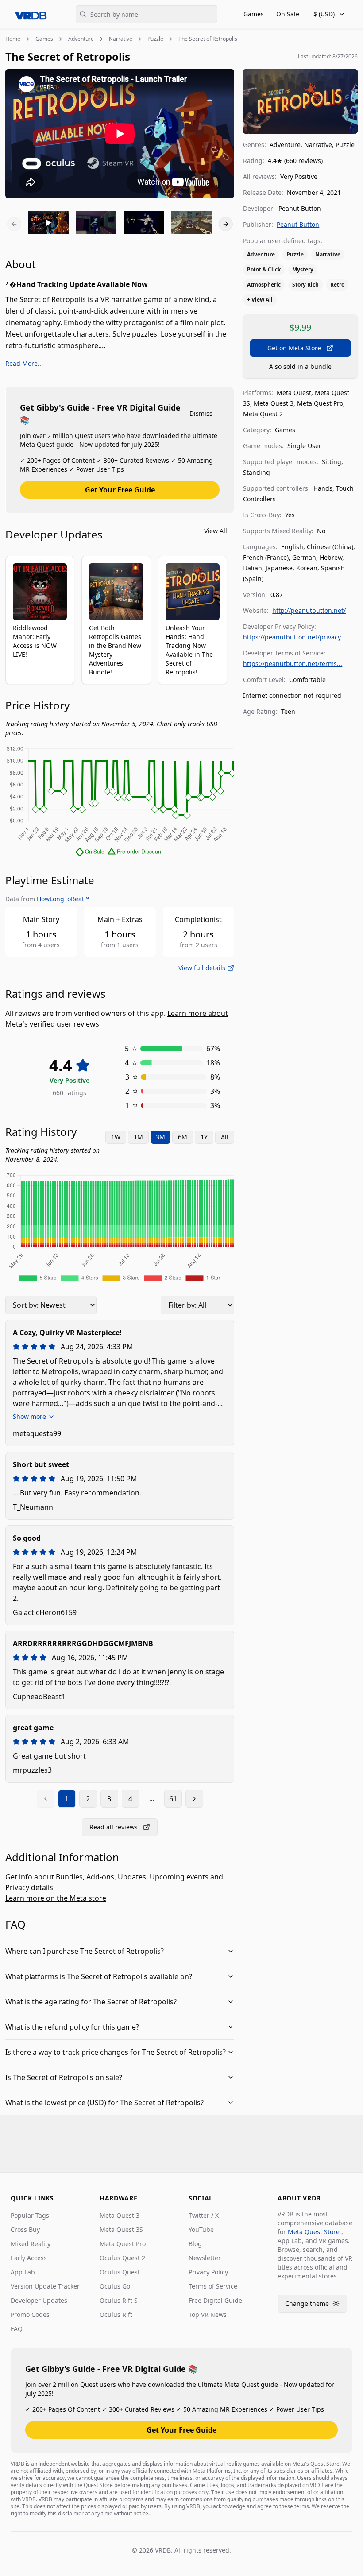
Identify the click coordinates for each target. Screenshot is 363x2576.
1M (138, 1137)
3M (160, 1137)
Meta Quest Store (314, 2232)
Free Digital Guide (215, 2300)
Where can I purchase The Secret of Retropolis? (85, 1951)
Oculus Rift (116, 2315)
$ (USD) (324, 14)
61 (173, 1799)
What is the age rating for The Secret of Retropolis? (91, 2002)
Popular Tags (30, 2215)
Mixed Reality (31, 2244)
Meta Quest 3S (121, 2229)
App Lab (23, 2272)
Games (254, 14)
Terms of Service (213, 2286)
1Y (204, 1137)
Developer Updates (39, 2300)
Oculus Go (115, 2286)
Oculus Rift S (119, 2300)
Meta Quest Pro (123, 2244)
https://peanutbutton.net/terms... (293, 664)
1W (116, 1137)
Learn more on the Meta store (56, 1898)
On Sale (288, 14)
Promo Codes (30, 2315)
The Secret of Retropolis (208, 39)
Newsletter (205, 2258)
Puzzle (155, 39)
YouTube (201, 2229)
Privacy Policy (208, 2272)
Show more (29, 1416)
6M (183, 1137)
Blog (195, 2244)
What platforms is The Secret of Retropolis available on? (99, 1976)
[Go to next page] (194, 1799)
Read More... (24, 363)
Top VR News (208, 2315)
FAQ (17, 2329)
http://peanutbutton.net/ (309, 610)
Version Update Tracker (45, 2286)
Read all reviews (114, 1827)
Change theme (316, 2306)
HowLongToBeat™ (63, 899)
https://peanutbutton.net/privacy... (294, 637)
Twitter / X (204, 2215)
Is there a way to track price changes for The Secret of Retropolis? (116, 2052)
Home (13, 39)
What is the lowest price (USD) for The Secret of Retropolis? (104, 2103)
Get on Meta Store (294, 348)
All (225, 1137)
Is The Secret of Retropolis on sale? (64, 2077)
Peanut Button (298, 224)
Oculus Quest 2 (122, 2258)
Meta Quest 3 (120, 2215)
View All (216, 531)
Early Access (29, 2258)
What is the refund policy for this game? (72, 2027)
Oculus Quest (120, 2272)
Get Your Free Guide (120, 490)
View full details (202, 968)
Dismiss (201, 413)
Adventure (81, 39)
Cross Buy (25, 2229)
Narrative (121, 39)
